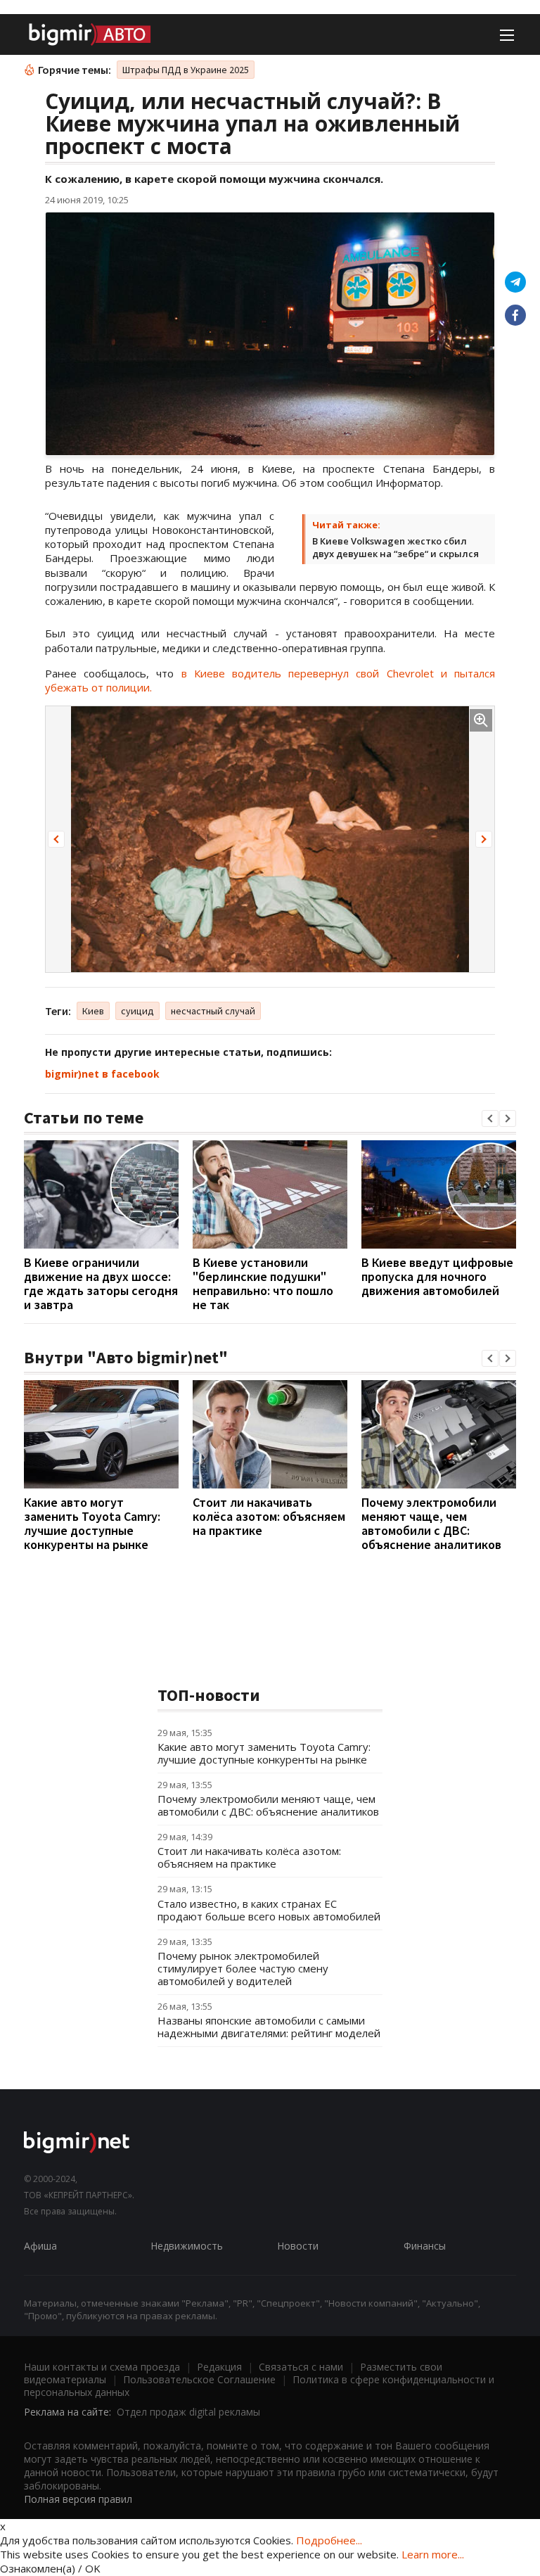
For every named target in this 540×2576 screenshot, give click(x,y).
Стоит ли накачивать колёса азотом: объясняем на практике (269, 1516)
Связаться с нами (301, 2367)
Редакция (219, 2367)
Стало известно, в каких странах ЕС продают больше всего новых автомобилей (269, 1910)
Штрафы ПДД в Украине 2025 (186, 70)
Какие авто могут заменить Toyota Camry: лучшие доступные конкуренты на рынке (92, 1523)
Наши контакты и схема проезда (102, 2367)
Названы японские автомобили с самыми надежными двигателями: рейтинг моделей (269, 2027)
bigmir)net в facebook (102, 1074)
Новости (298, 2246)
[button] (56, 839)
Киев (93, 1011)
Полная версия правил (78, 2499)
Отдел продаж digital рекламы (188, 2412)
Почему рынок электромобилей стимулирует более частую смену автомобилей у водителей (243, 1968)
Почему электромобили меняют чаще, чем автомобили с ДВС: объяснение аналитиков (431, 1523)
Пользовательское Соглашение (199, 2379)
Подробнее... (329, 2540)
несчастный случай (213, 1011)
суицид (137, 1011)
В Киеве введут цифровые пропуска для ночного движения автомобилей (437, 1276)
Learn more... (433, 2554)
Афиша (40, 2246)
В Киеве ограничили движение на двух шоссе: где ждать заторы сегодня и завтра (101, 1283)
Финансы (425, 2246)
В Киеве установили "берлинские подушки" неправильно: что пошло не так (263, 1283)
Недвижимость (187, 2246)
